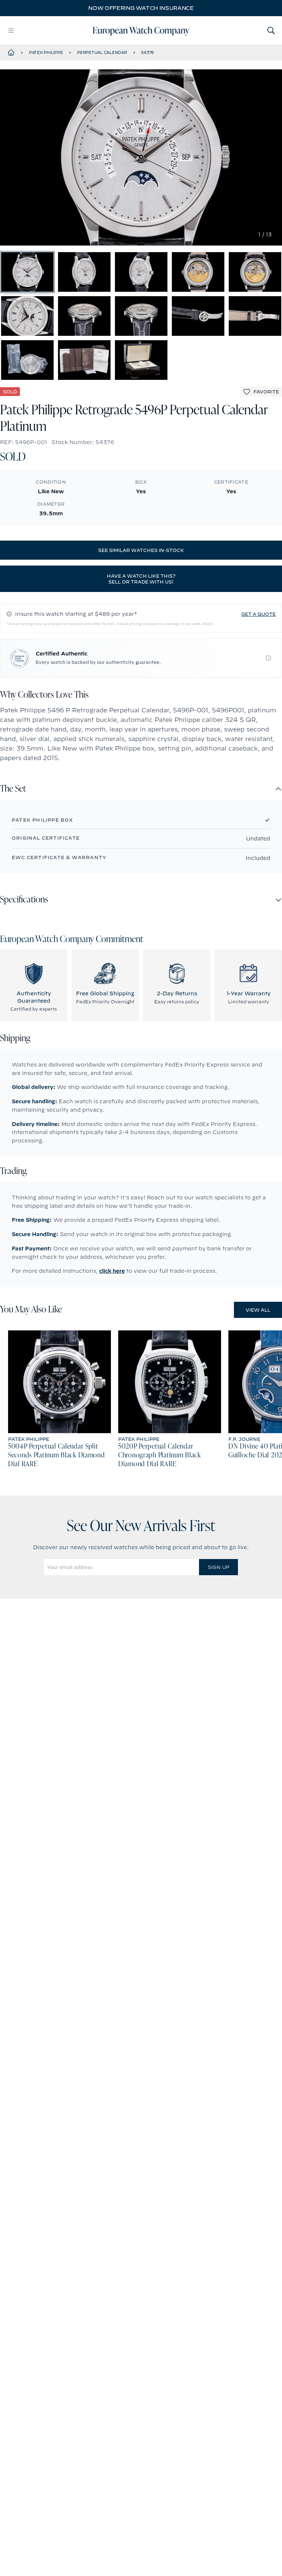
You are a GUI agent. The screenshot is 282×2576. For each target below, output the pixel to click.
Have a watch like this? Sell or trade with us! (141, 579)
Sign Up (218, 1567)
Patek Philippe (46, 52)
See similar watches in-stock (141, 550)
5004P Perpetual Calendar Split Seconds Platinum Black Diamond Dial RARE (57, 1456)
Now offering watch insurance (141, 8)
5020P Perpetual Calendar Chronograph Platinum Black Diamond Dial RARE (160, 1456)
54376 (147, 52)
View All (258, 1310)
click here (112, 1271)
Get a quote (258, 614)
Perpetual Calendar (102, 52)
